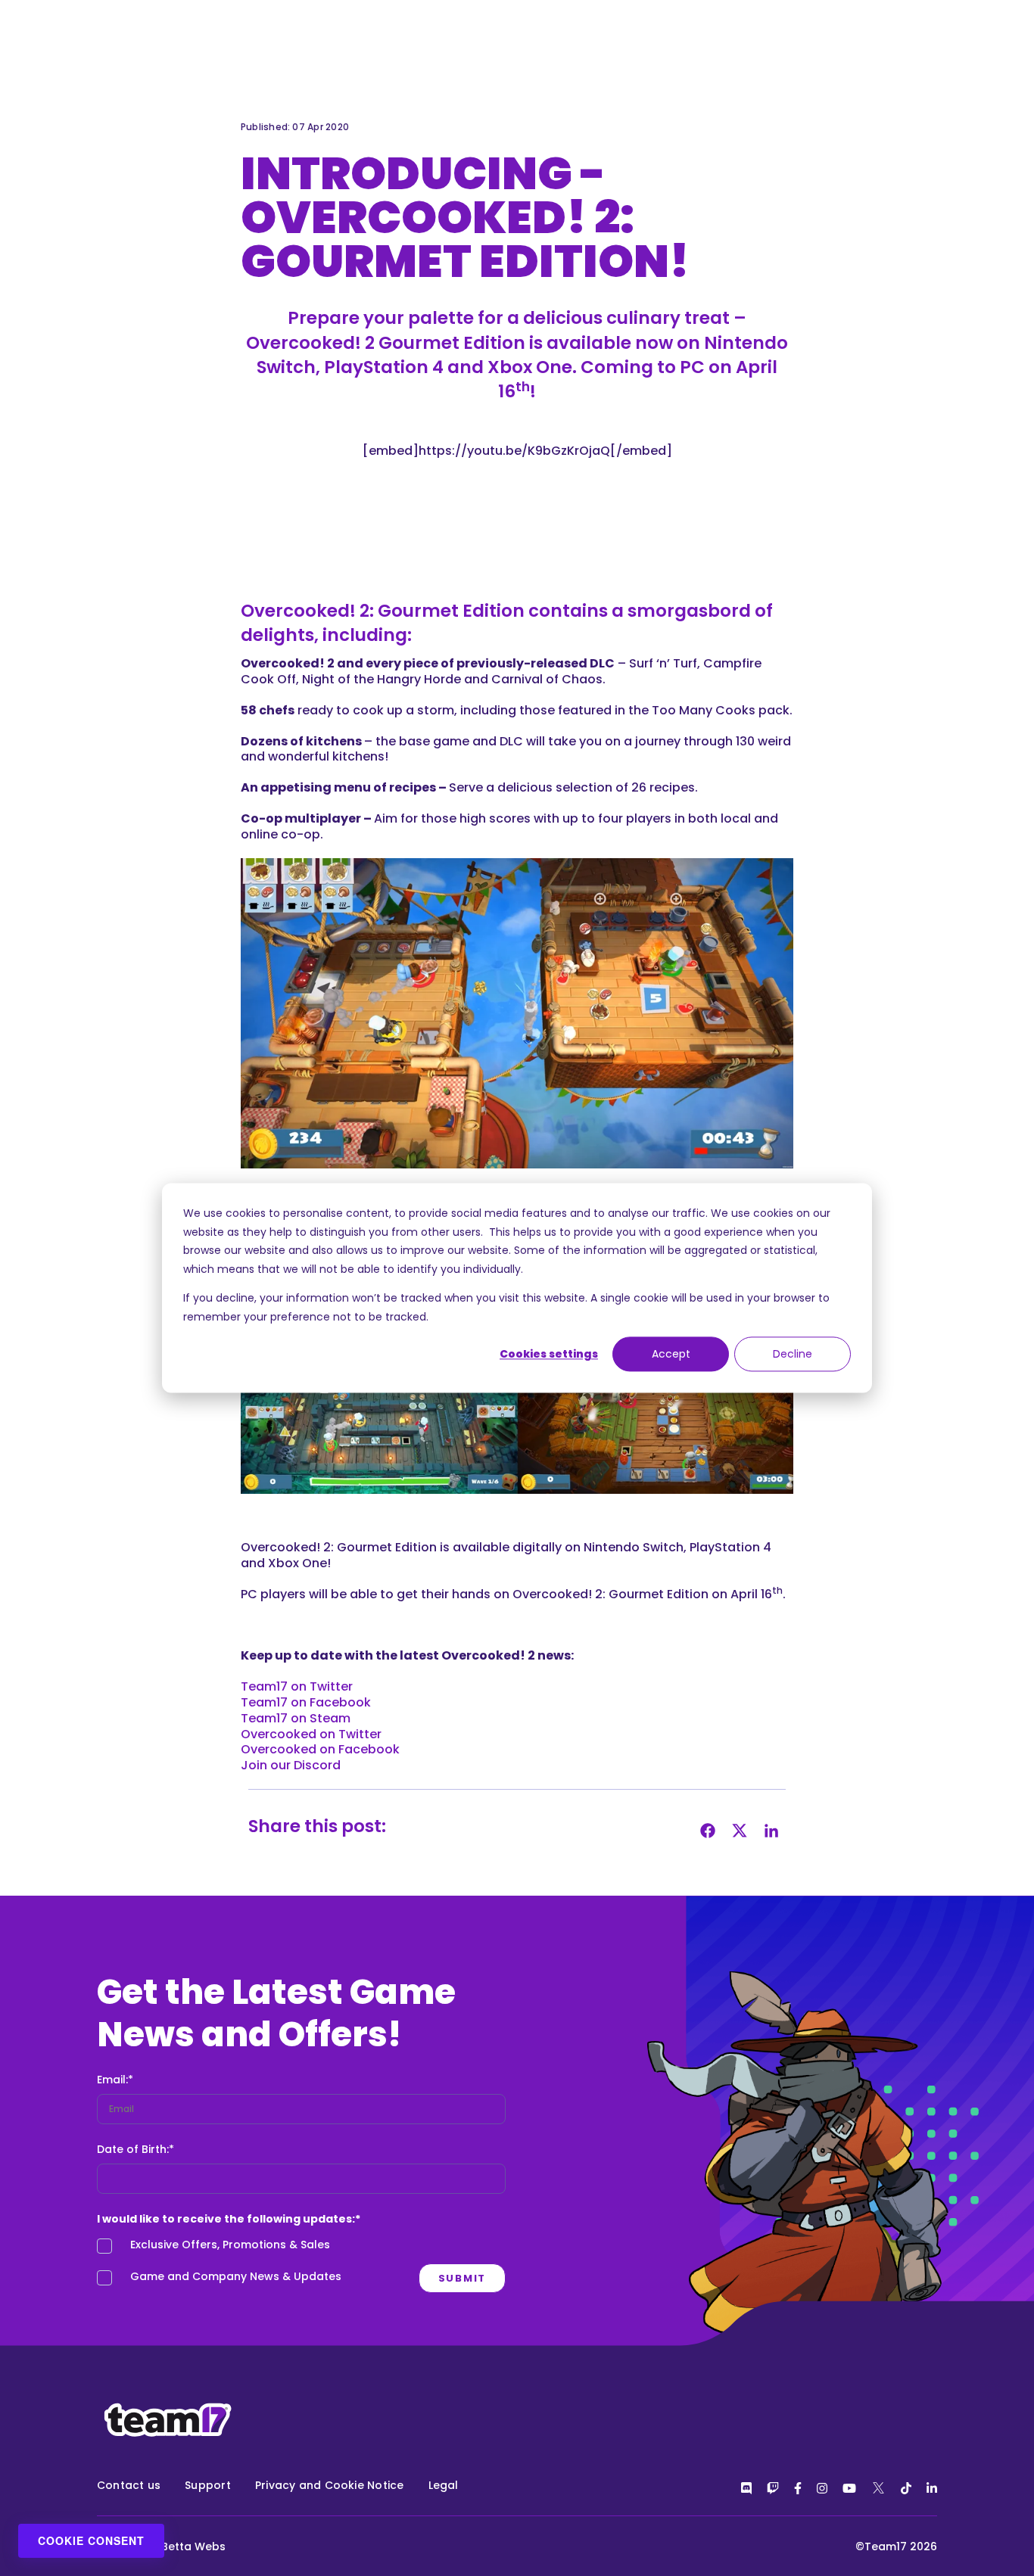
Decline (793, 1354)
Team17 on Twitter (297, 1686)
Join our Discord (291, 1765)
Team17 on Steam (296, 1718)
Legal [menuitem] (444, 2485)
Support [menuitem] (208, 2485)
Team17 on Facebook (306, 1702)
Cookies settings (549, 1354)
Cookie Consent (91, 2540)
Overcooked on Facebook (320, 1749)
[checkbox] (301, 2265)
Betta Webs (193, 2546)
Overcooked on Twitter (311, 1734)
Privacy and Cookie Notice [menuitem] (330, 2485)
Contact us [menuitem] (129, 2485)
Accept (671, 1354)
